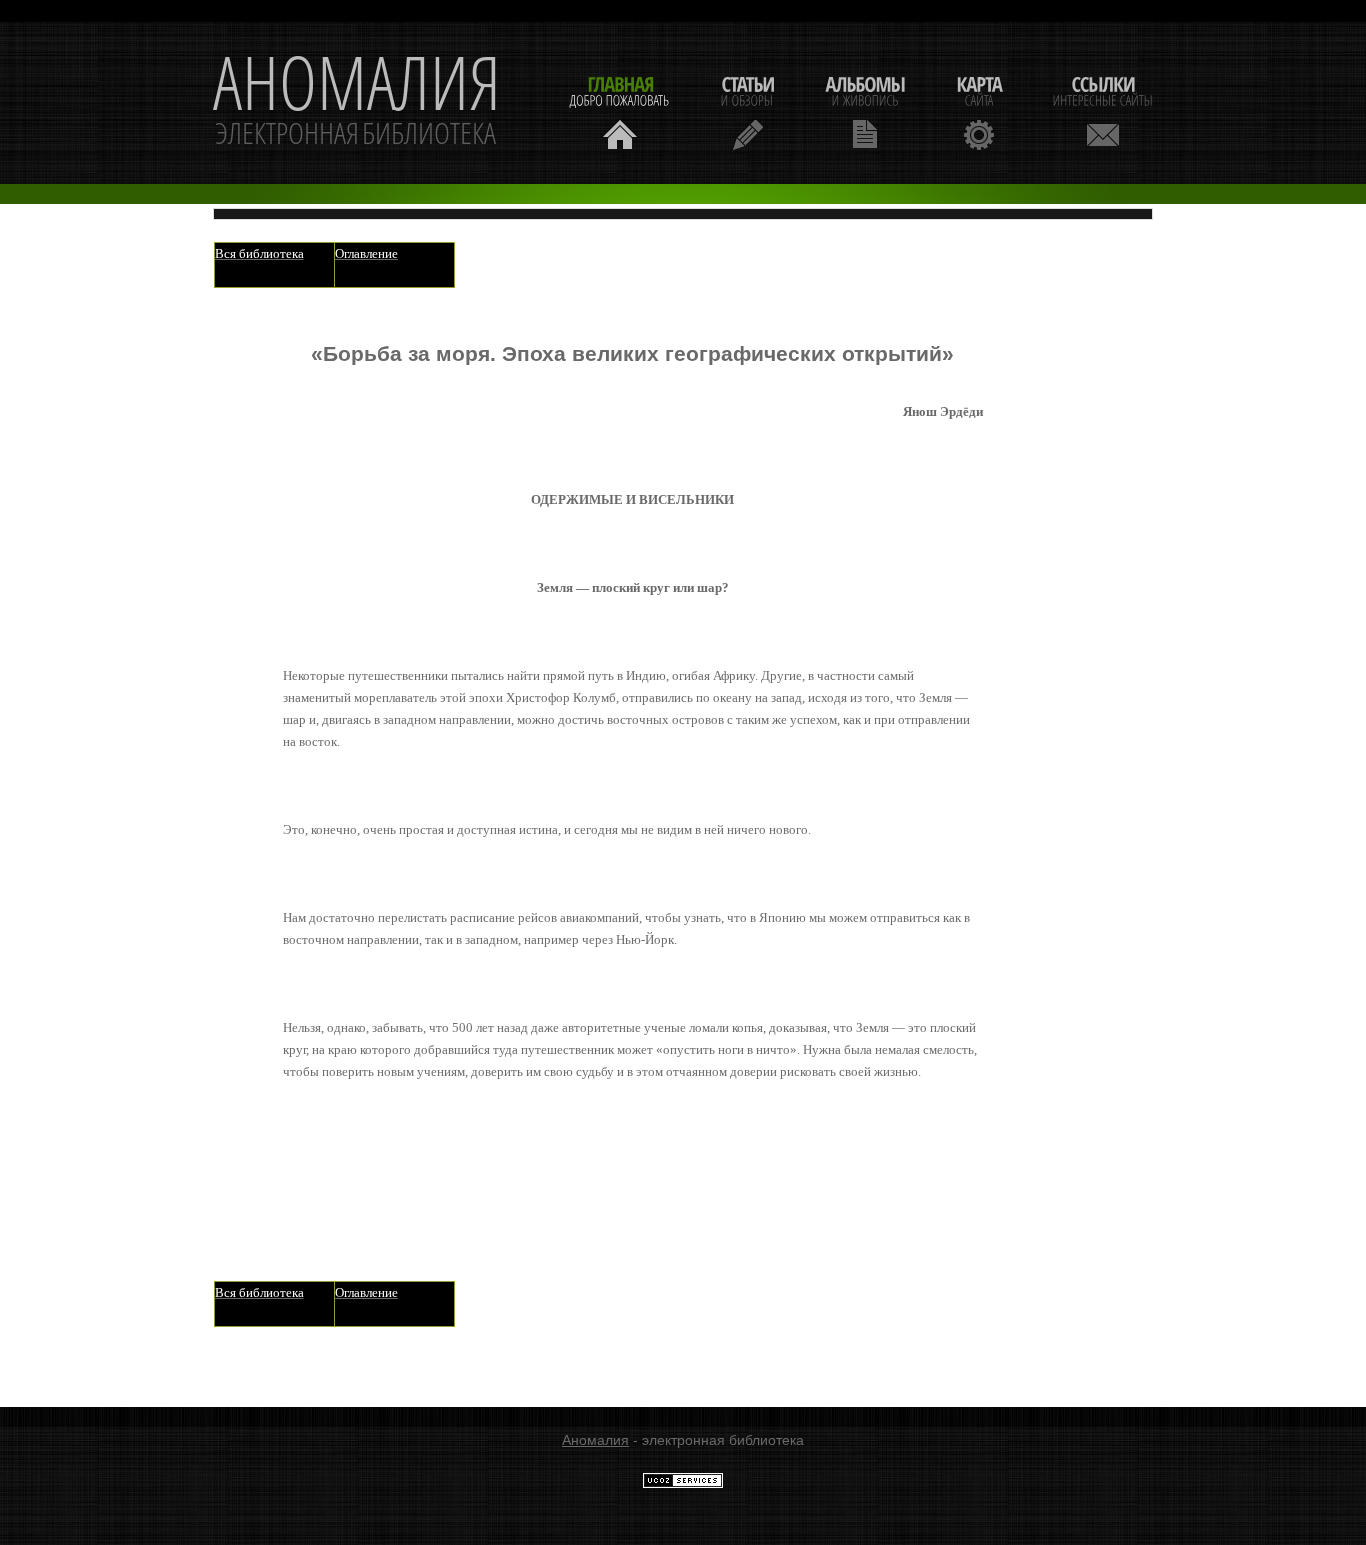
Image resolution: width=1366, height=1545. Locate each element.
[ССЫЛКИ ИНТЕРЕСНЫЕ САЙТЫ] (1103, 110)
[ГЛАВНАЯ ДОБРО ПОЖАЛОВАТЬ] (620, 110)
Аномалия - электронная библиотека (357, 103)
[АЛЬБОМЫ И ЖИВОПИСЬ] (865, 110)
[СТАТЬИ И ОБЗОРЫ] (747, 110)
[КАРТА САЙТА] (979, 110)
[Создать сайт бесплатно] (683, 1484)
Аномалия (595, 1440)
